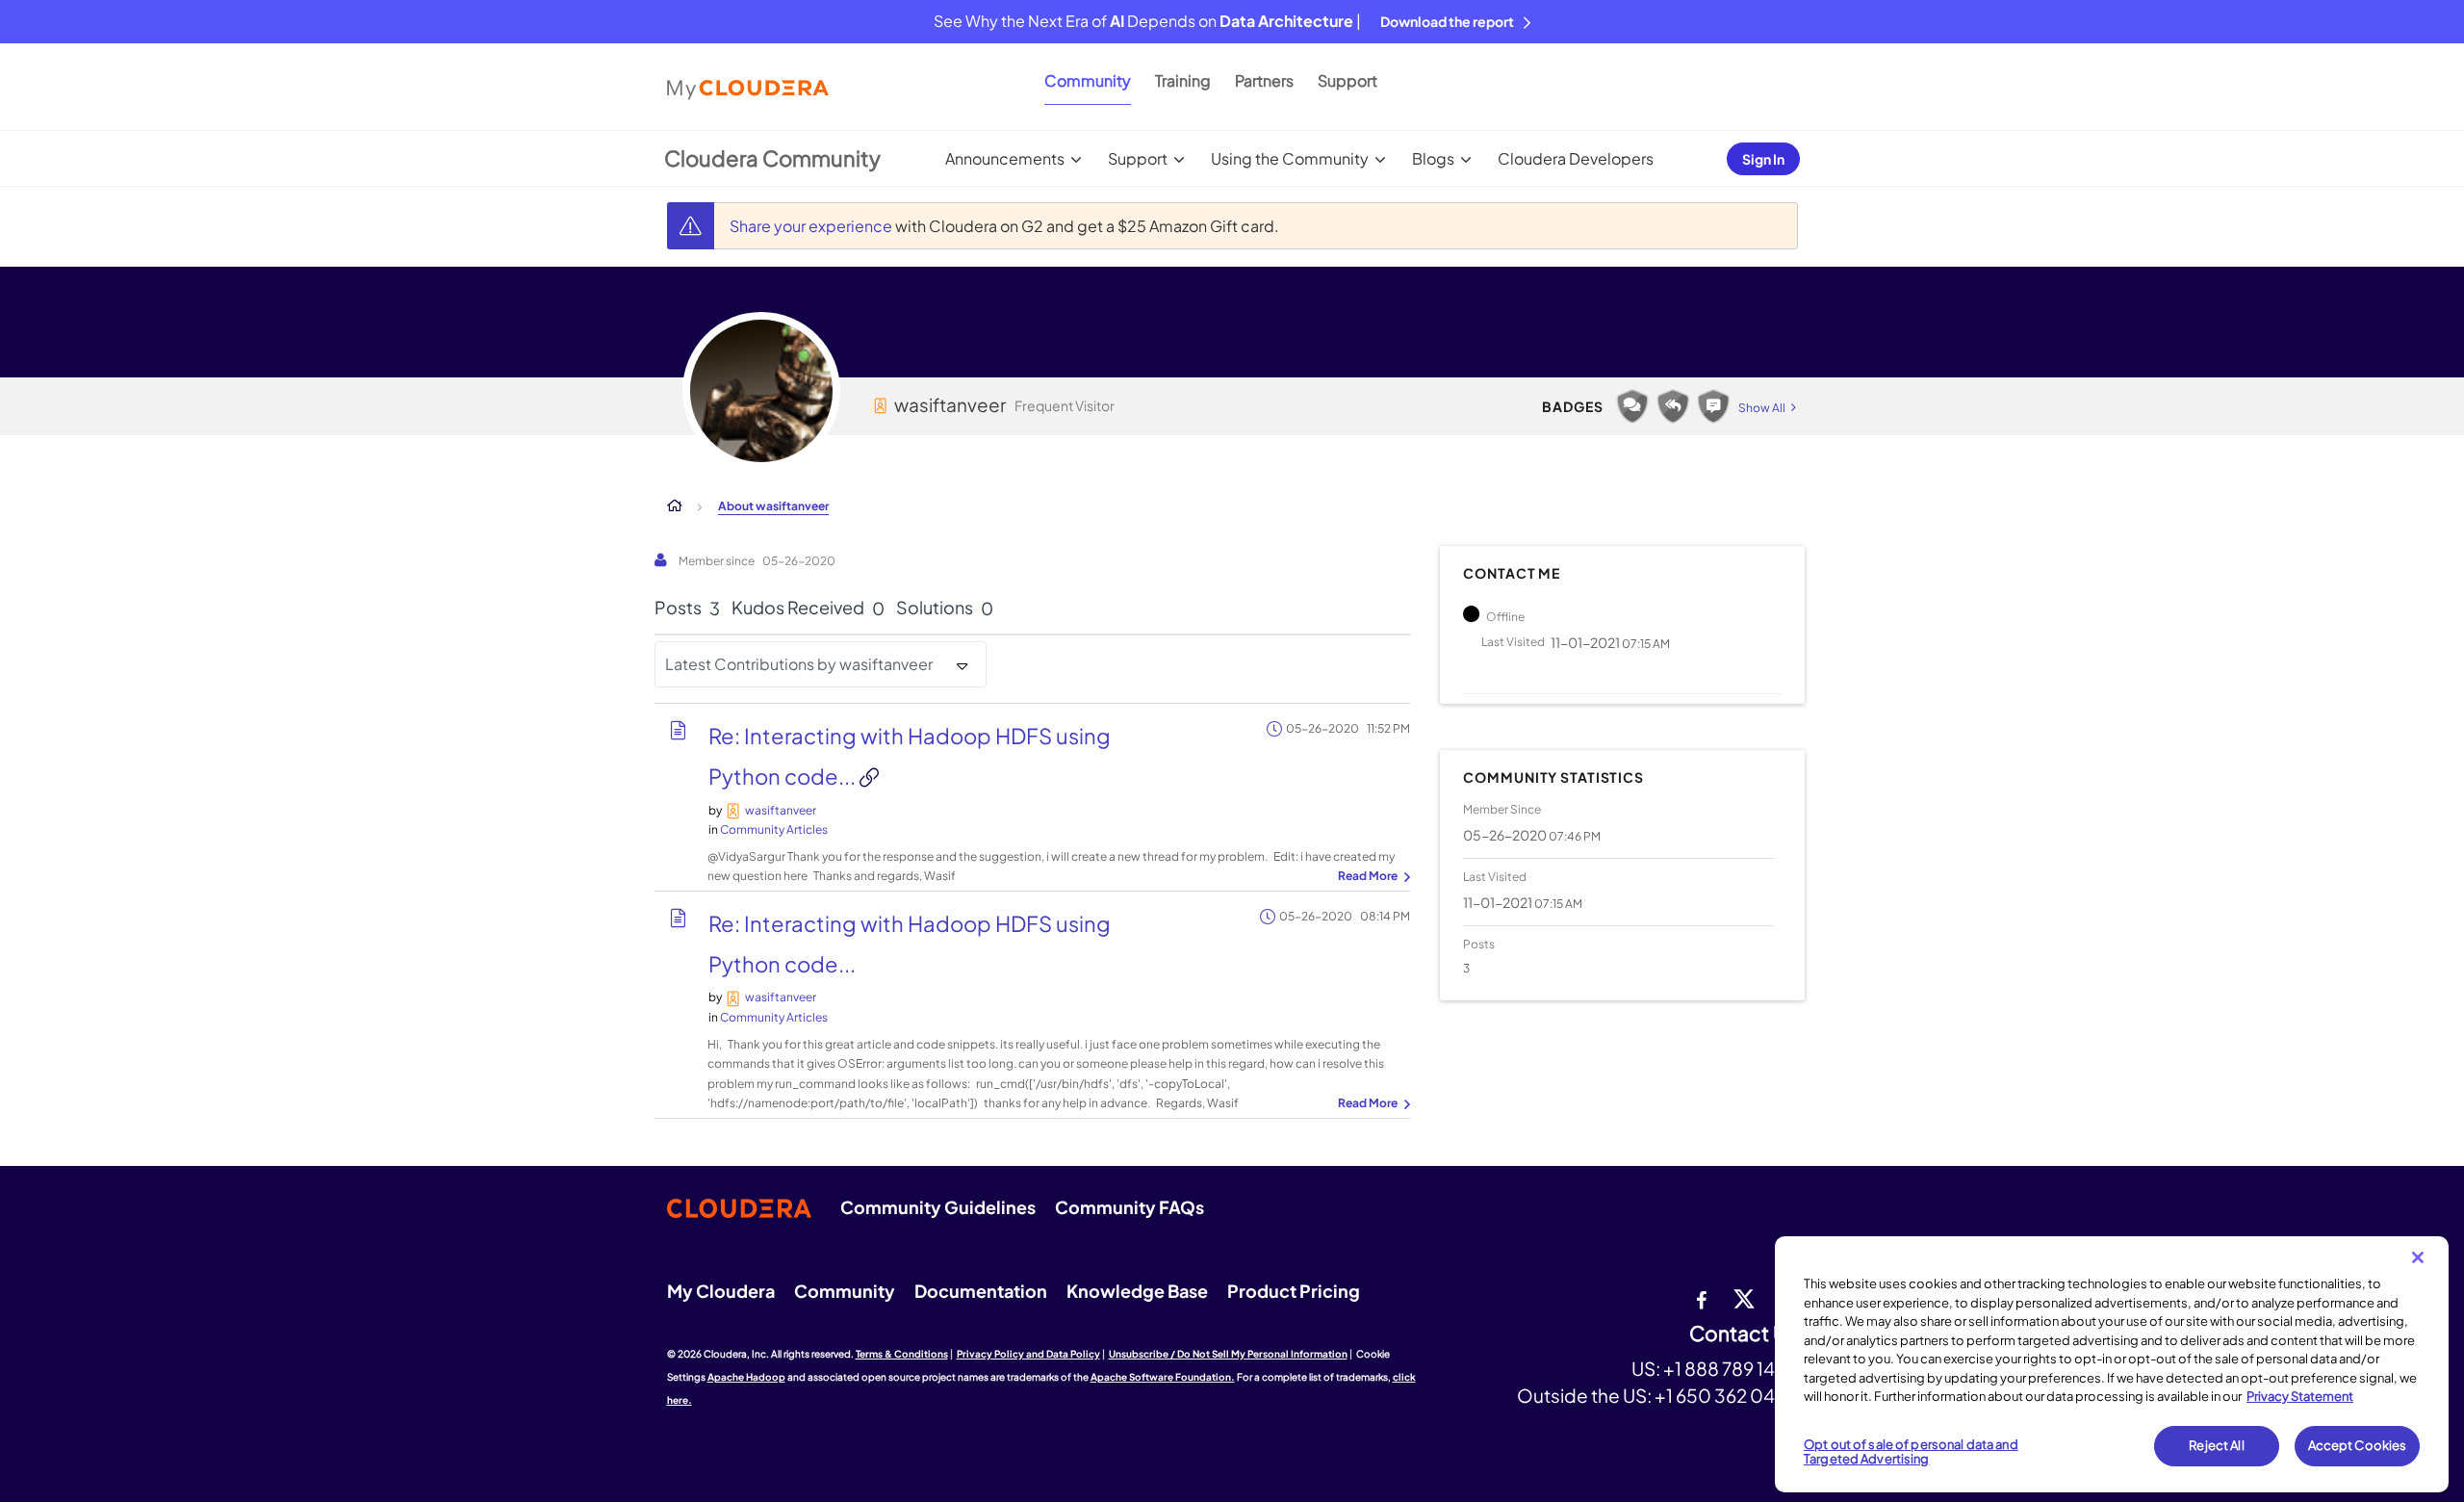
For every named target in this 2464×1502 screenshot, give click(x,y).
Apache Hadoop (746, 1377)
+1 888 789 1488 (1731, 1368)
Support (1347, 80)
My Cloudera (721, 1291)
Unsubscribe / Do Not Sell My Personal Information (1228, 1354)
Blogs (1433, 158)
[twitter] (1744, 1298)
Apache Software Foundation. (1163, 1377)
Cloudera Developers (1576, 158)
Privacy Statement (2300, 1396)
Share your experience (812, 226)
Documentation (981, 1291)
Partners (1264, 80)
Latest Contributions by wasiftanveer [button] (799, 664)
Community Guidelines (938, 1207)
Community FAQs (1129, 1207)
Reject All (2216, 1445)
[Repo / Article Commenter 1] (1713, 406)
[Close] (2418, 1257)
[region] (2112, 1364)
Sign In (1763, 159)
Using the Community (1290, 158)
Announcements (1005, 158)
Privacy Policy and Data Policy (1028, 1354)
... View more (1372, 877)
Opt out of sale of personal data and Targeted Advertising (1911, 1452)
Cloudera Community (772, 158)
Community (1088, 80)
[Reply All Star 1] (1673, 406)
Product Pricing (1294, 1291)
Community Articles (774, 829)
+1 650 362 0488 (1726, 1395)
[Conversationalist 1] (1632, 406)
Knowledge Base (1137, 1291)
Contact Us (1744, 1334)
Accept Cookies (2358, 1445)
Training (1183, 80)
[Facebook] (1701, 1298)
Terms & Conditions (902, 1354)
